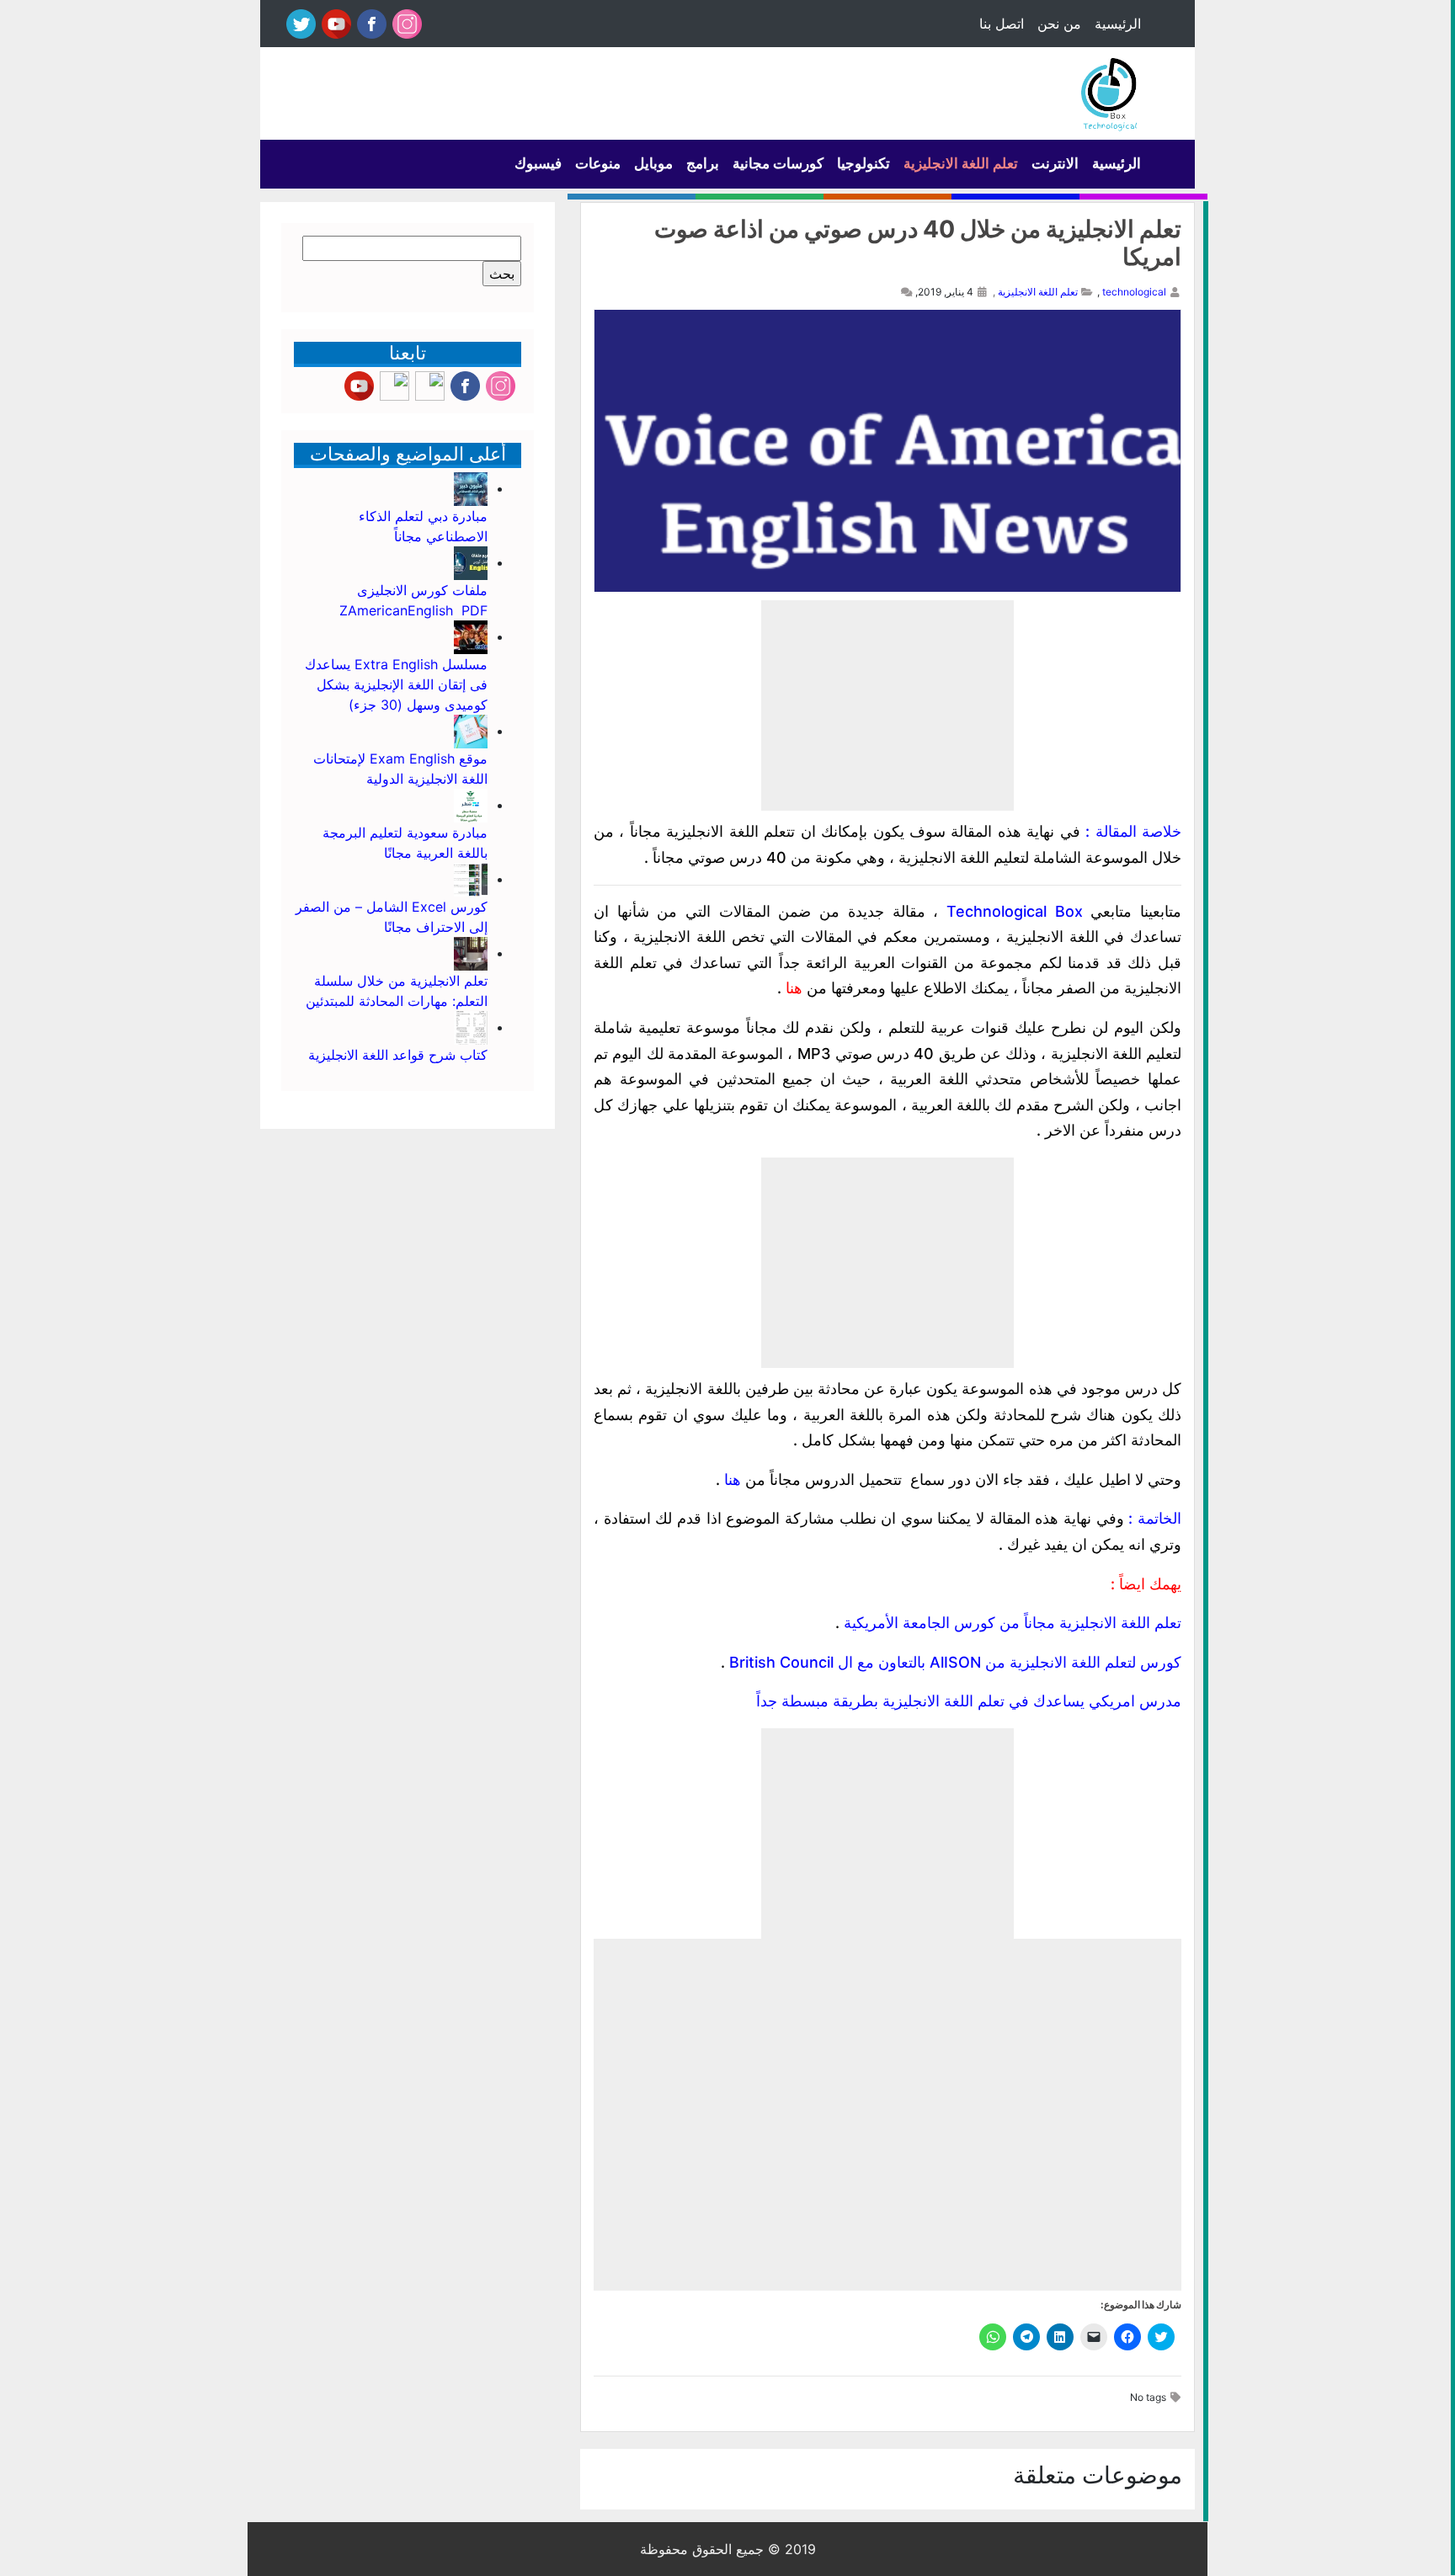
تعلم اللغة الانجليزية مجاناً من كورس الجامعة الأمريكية (1013, 1623)
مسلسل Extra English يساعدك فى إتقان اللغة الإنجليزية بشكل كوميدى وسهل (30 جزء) (396, 684)
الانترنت (1055, 163)
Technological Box (1015, 911)
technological (1134, 292)
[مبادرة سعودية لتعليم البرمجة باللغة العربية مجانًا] (471, 805)
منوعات (598, 163)
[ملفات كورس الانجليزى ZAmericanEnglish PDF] (471, 562)
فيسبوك (538, 163)
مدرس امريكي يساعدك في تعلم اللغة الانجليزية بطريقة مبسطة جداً (969, 1701)
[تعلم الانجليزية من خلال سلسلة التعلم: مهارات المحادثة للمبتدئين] (471, 953)
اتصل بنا (1002, 24)
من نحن (1059, 24)
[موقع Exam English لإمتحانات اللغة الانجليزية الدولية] (471, 731)
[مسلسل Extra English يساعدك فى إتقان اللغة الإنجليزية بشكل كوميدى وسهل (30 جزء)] (471, 636)
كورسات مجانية (778, 163)
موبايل (653, 163)
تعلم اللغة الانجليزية (961, 163)
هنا (794, 988)
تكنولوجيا (863, 163)
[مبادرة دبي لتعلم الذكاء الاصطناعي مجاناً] (471, 488)
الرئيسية (1118, 24)
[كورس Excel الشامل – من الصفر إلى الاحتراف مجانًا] (471, 879)
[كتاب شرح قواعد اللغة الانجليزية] (471, 1027)
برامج (703, 163)
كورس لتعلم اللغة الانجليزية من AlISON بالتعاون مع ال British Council (955, 1662)
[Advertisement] (887, 705)
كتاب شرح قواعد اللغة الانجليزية (398, 1055)
